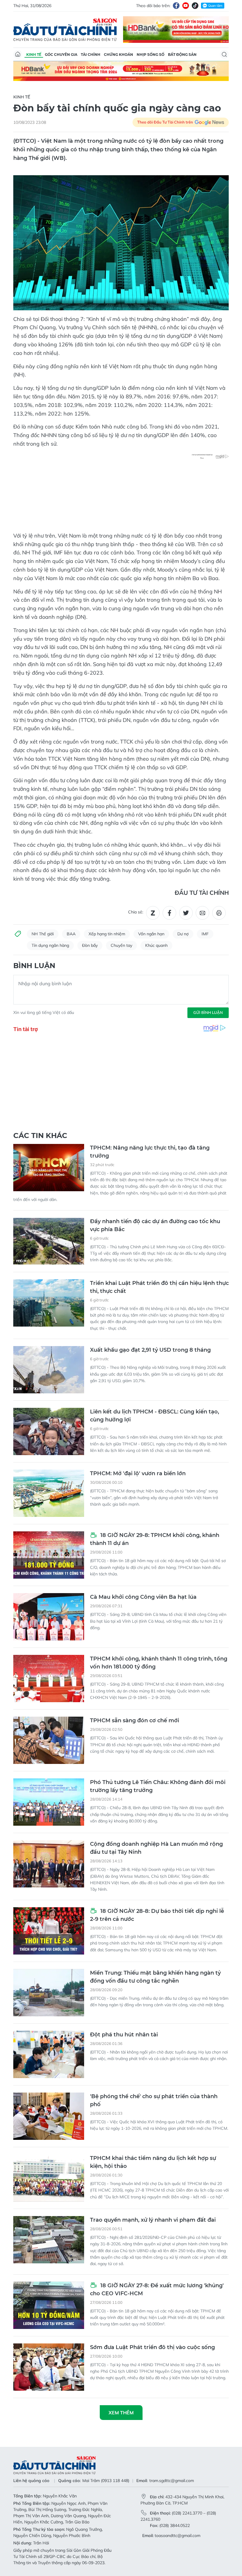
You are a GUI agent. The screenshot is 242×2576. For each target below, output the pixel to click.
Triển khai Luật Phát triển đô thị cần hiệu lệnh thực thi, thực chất (159, 1287)
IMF (205, 934)
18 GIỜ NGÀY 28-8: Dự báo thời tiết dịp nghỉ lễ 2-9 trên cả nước (157, 1915)
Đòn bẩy (90, 945)
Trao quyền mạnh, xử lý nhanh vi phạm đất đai (153, 2220)
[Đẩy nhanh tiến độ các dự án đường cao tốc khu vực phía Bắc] (49, 1241)
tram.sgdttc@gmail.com (172, 2481)
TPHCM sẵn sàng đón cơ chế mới (135, 1720)
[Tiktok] (195, 6)
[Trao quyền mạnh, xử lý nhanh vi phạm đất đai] (49, 2240)
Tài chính (91, 55)
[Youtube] (186, 6)
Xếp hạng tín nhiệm (107, 934)
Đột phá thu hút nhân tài (124, 2035)
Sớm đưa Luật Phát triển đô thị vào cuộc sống (152, 2347)
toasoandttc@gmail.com (178, 2536)
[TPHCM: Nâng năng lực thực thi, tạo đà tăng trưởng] (49, 1168)
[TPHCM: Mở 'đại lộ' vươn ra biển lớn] (49, 1493)
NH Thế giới (43, 934)
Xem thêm (121, 2413)
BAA (71, 934)
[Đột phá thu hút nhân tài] (49, 2054)
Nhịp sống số (151, 55)
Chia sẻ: (136, 912)
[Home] (18, 54)
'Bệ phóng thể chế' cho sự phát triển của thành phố (154, 2100)
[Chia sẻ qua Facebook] (169, 913)
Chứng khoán (118, 55)
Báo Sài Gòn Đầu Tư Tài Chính (65, 30)
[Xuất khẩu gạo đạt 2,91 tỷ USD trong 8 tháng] (49, 1370)
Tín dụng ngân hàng (50, 945)
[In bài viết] (219, 913)
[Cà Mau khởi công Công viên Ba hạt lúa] (49, 1617)
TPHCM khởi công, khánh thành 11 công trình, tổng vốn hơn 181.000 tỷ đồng (159, 1663)
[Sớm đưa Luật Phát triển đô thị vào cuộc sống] (49, 2367)
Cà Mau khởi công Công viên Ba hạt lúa (143, 1597)
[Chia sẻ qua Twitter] (186, 913)
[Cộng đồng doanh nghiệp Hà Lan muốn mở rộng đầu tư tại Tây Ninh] (49, 1864)
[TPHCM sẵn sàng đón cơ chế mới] (49, 1740)
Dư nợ (183, 934)
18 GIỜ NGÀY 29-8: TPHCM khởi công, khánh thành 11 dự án (155, 1539)
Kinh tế (34, 55)
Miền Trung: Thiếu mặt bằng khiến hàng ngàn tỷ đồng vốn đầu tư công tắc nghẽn (155, 1977)
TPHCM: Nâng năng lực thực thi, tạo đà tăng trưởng (150, 1152)
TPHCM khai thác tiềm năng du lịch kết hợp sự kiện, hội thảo (153, 2162)
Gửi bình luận (208, 1012)
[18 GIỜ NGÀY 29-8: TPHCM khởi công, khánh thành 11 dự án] (49, 1555)
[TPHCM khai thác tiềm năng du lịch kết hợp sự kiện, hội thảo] (49, 2178)
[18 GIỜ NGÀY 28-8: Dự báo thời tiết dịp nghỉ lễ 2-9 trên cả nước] (49, 1931)
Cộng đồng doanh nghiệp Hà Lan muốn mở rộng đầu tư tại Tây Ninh (156, 1848)
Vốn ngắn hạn (151, 934)
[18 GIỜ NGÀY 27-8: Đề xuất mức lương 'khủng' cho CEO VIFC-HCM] (49, 2305)
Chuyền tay (121, 945)
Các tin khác (40, 1136)
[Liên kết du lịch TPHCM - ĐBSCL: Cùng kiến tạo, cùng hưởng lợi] (49, 1431)
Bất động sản (182, 55)
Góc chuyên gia (61, 55)
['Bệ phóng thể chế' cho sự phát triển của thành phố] (49, 2116)
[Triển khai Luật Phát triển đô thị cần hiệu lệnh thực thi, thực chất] (49, 1303)
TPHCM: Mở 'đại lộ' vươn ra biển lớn (138, 1473)
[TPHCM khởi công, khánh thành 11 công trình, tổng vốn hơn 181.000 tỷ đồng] (49, 1679)
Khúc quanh (156, 945)
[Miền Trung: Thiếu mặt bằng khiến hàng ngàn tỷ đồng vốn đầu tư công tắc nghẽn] (49, 1993)
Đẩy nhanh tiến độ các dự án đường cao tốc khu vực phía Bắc (155, 1225)
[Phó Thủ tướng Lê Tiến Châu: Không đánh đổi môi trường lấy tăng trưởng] (49, 1802)
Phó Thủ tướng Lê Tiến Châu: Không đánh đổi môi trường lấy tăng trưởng (158, 1786)
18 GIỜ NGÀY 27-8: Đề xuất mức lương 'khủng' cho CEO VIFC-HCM (157, 2289)
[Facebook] (176, 6)
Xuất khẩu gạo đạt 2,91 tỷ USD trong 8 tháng (150, 1350)
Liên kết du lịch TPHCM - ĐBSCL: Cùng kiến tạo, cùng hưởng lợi (154, 1416)
